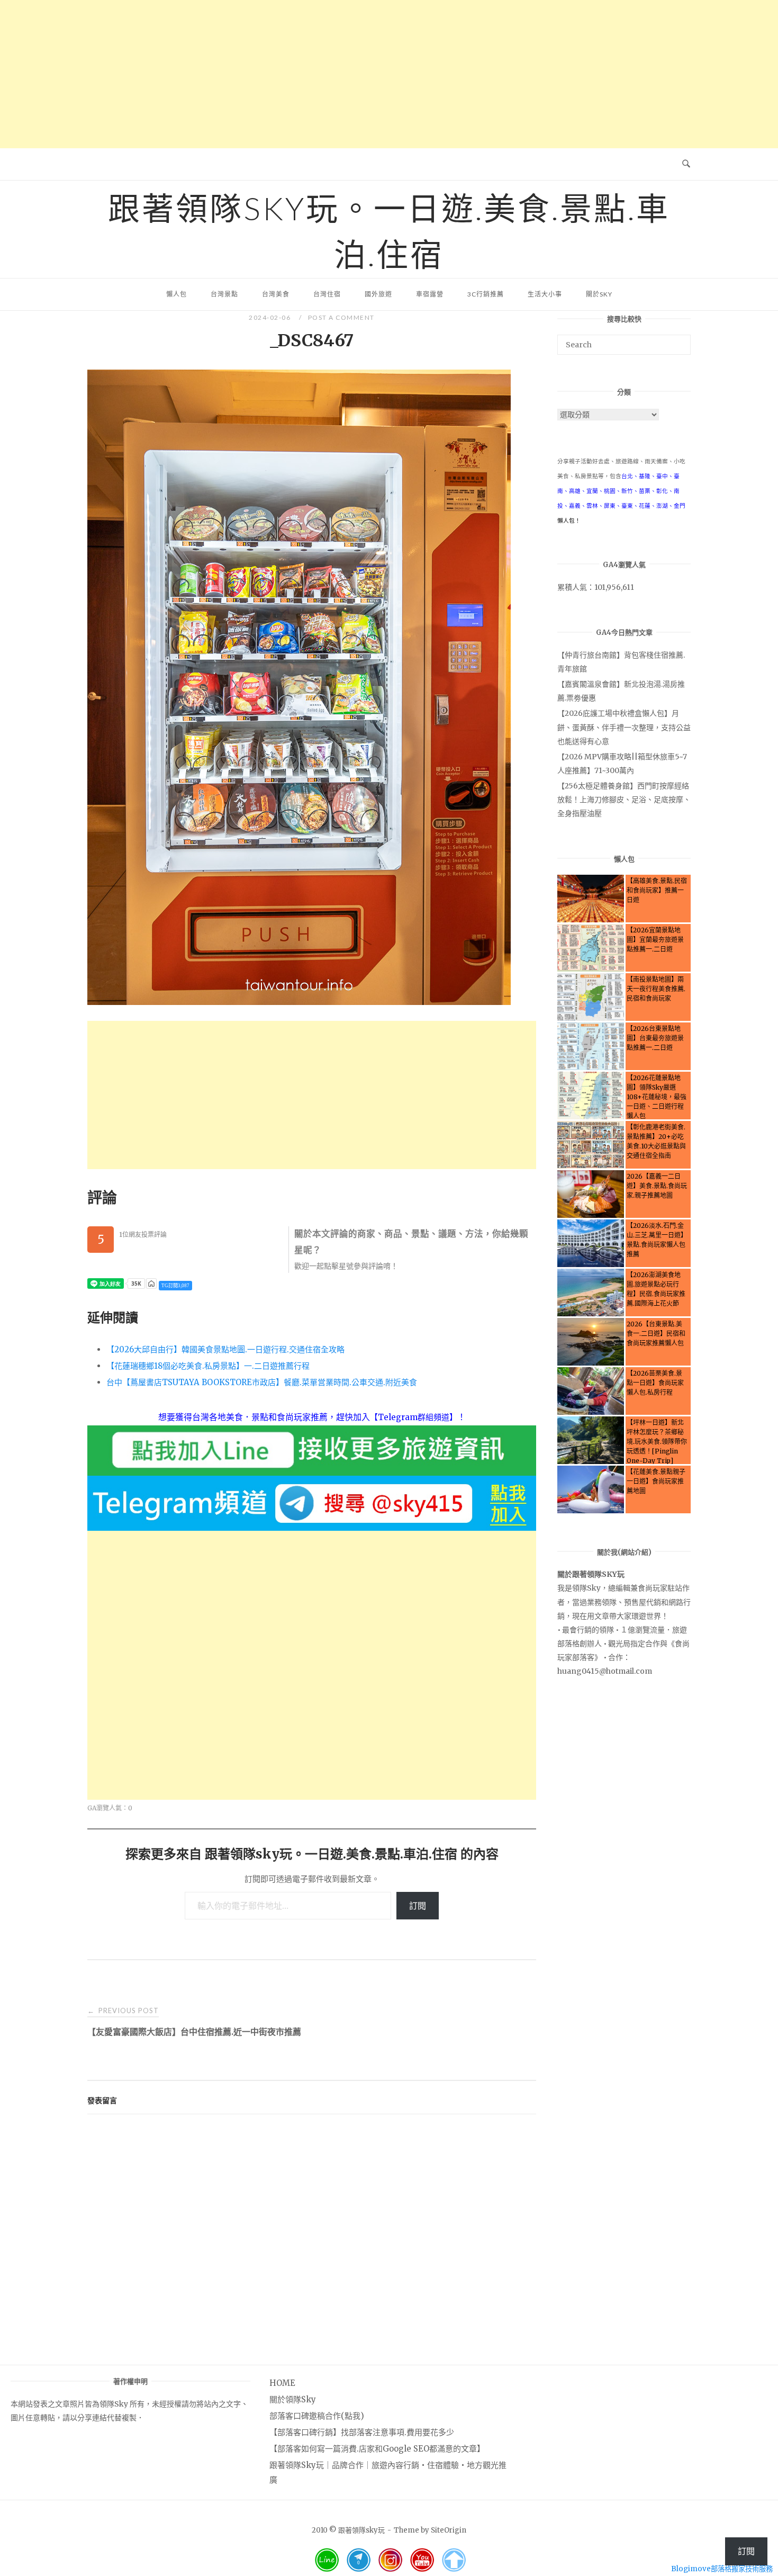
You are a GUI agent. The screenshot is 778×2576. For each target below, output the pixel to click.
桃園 (610, 491)
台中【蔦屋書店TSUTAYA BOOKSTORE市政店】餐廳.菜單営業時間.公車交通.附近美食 (262, 1382)
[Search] (679, 340)
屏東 (610, 506)
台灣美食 (276, 294)
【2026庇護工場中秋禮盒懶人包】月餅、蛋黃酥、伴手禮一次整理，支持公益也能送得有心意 (624, 727)
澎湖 (662, 506)
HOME (282, 2383)
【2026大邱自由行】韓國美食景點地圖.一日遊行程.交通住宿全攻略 (225, 1349)
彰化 (662, 491)
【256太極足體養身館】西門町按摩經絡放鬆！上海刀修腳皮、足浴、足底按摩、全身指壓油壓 (624, 800)
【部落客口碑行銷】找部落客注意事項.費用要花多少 (362, 2432)
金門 (680, 506)
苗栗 (645, 491)
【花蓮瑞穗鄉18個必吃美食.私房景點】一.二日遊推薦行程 (208, 1366)
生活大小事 (545, 294)
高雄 (575, 491)
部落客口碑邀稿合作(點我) (317, 2416)
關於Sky (599, 294)
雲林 (592, 506)
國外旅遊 (378, 294)
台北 (627, 476)
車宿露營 (430, 294)
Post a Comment (341, 317)
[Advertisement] (389, 74)
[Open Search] (686, 164)
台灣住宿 (327, 294)
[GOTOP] (454, 2560)
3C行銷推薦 (486, 294)
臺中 (662, 476)
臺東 (627, 506)
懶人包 (177, 294)
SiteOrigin (449, 2530)
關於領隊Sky (293, 2399)
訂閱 (418, 1906)
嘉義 (575, 506)
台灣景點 (224, 294)
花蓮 (645, 506)
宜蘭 (592, 491)
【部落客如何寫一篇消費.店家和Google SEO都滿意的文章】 (377, 2449)
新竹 (627, 491)
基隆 (645, 476)
